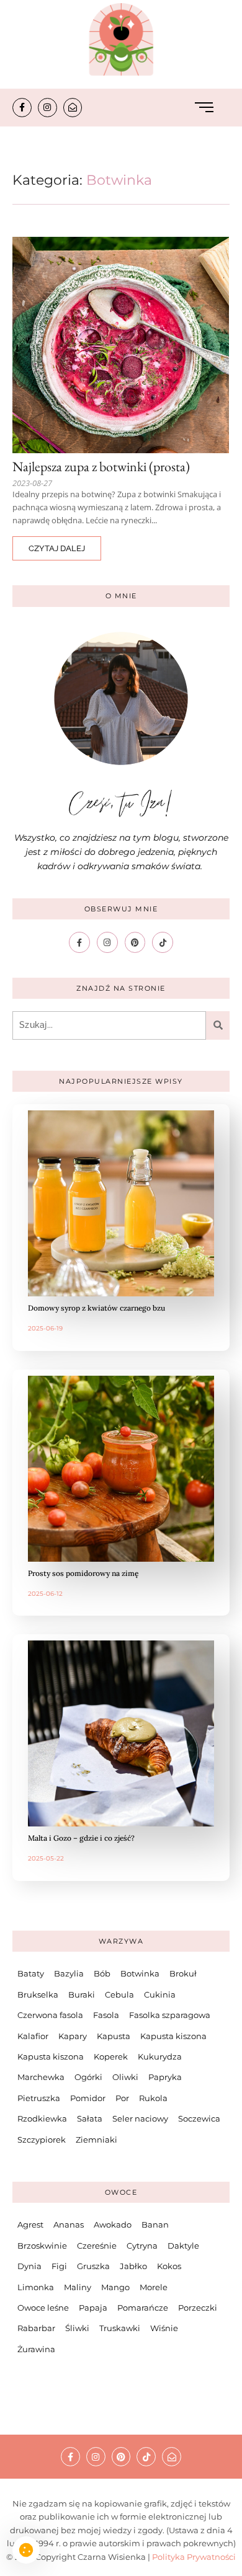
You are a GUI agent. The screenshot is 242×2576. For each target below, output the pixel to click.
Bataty (31, 1973)
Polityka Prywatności (194, 2557)
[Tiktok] (163, 942)
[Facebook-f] (22, 108)
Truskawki (120, 2328)
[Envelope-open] (73, 108)
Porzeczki (198, 2308)
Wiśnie (164, 2328)
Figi (59, 2266)
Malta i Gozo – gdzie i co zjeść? (81, 1838)
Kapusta (114, 2036)
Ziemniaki (96, 2140)
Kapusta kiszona (173, 2036)
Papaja (93, 2308)
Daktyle (183, 2246)
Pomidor (88, 2098)
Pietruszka (39, 2098)
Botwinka (140, 1973)
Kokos (169, 2266)
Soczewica (199, 2118)
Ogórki (88, 2077)
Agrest (30, 2224)
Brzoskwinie (42, 2246)
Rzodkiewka (42, 2118)
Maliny (78, 2287)
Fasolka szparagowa (170, 2015)
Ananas (69, 2224)
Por (122, 2098)
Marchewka (41, 2077)
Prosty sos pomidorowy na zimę (83, 1573)
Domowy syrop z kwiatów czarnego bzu (96, 1308)
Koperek (111, 2056)
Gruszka (93, 2266)
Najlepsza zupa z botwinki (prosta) (101, 467)
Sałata (90, 2118)
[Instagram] (47, 108)
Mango (115, 2287)
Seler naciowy (140, 2118)
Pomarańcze (143, 2308)
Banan (155, 2224)
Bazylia (69, 1973)
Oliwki (125, 2077)
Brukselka (38, 1994)
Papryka (165, 2077)
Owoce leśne (43, 2308)
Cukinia (160, 1994)
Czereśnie (97, 2246)
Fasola (106, 2015)
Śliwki (77, 2328)
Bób (102, 1973)
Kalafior (33, 2036)
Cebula (119, 1994)
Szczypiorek (42, 2140)
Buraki (82, 1994)
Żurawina (36, 2349)
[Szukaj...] (218, 1025)
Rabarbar (36, 2328)
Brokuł (183, 1973)
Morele (154, 2287)
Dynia (29, 2266)
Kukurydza (160, 2056)
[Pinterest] (135, 942)
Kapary (73, 2036)
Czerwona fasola (50, 2015)
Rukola (153, 2098)
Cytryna (142, 2246)
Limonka (36, 2287)
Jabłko (133, 2266)
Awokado (113, 2224)
